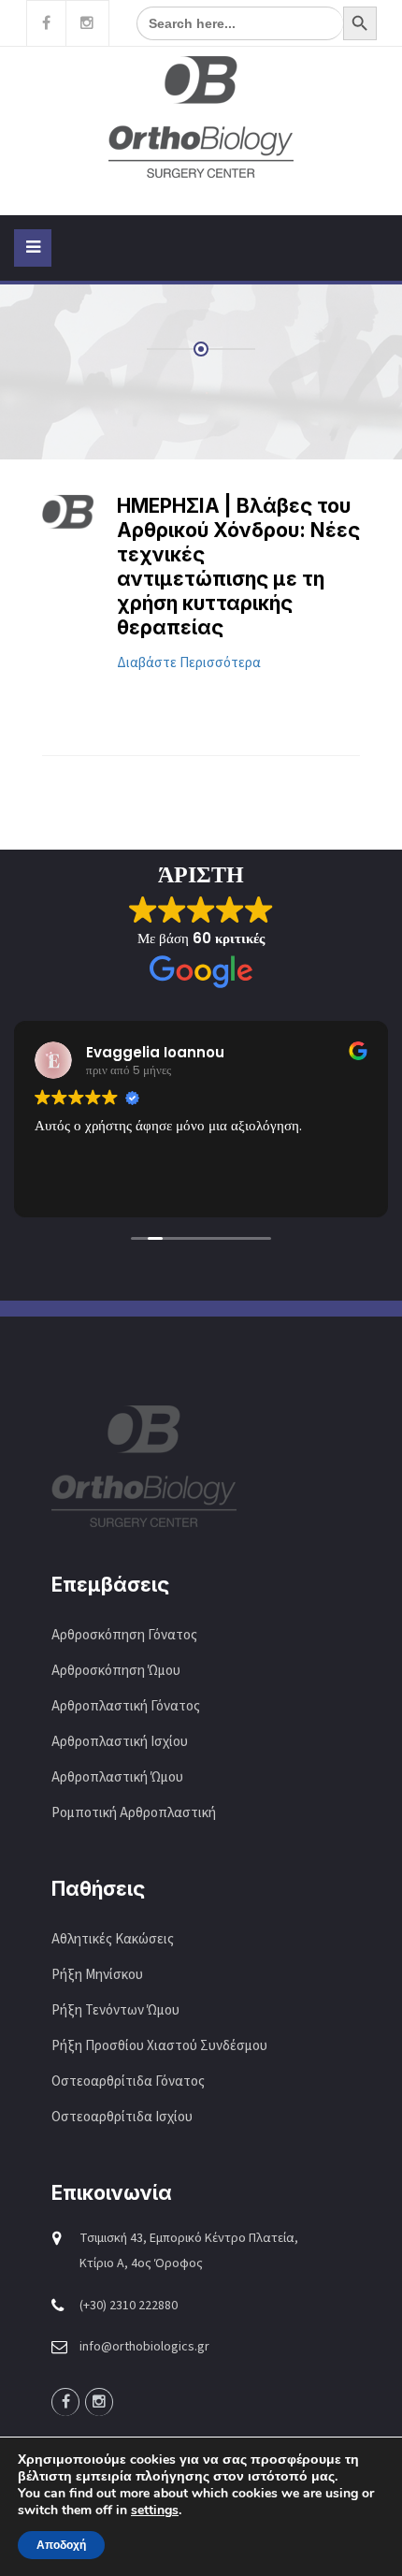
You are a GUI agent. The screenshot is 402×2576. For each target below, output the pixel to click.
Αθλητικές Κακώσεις (113, 1939)
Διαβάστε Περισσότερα (189, 663)
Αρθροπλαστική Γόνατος (126, 1706)
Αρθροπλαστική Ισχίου (121, 1742)
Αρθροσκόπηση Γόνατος (124, 1635)
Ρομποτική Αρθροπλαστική (134, 1813)
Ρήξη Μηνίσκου (97, 1975)
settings (155, 2511)
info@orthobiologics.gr (144, 2347)
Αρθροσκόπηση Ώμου (116, 1671)
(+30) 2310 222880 (129, 2306)
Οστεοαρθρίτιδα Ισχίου (122, 2117)
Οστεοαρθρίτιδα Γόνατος (128, 2081)
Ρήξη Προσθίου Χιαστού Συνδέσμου (159, 2046)
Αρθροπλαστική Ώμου (119, 1777)
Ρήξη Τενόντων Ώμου (115, 2010)
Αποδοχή (61, 2545)
